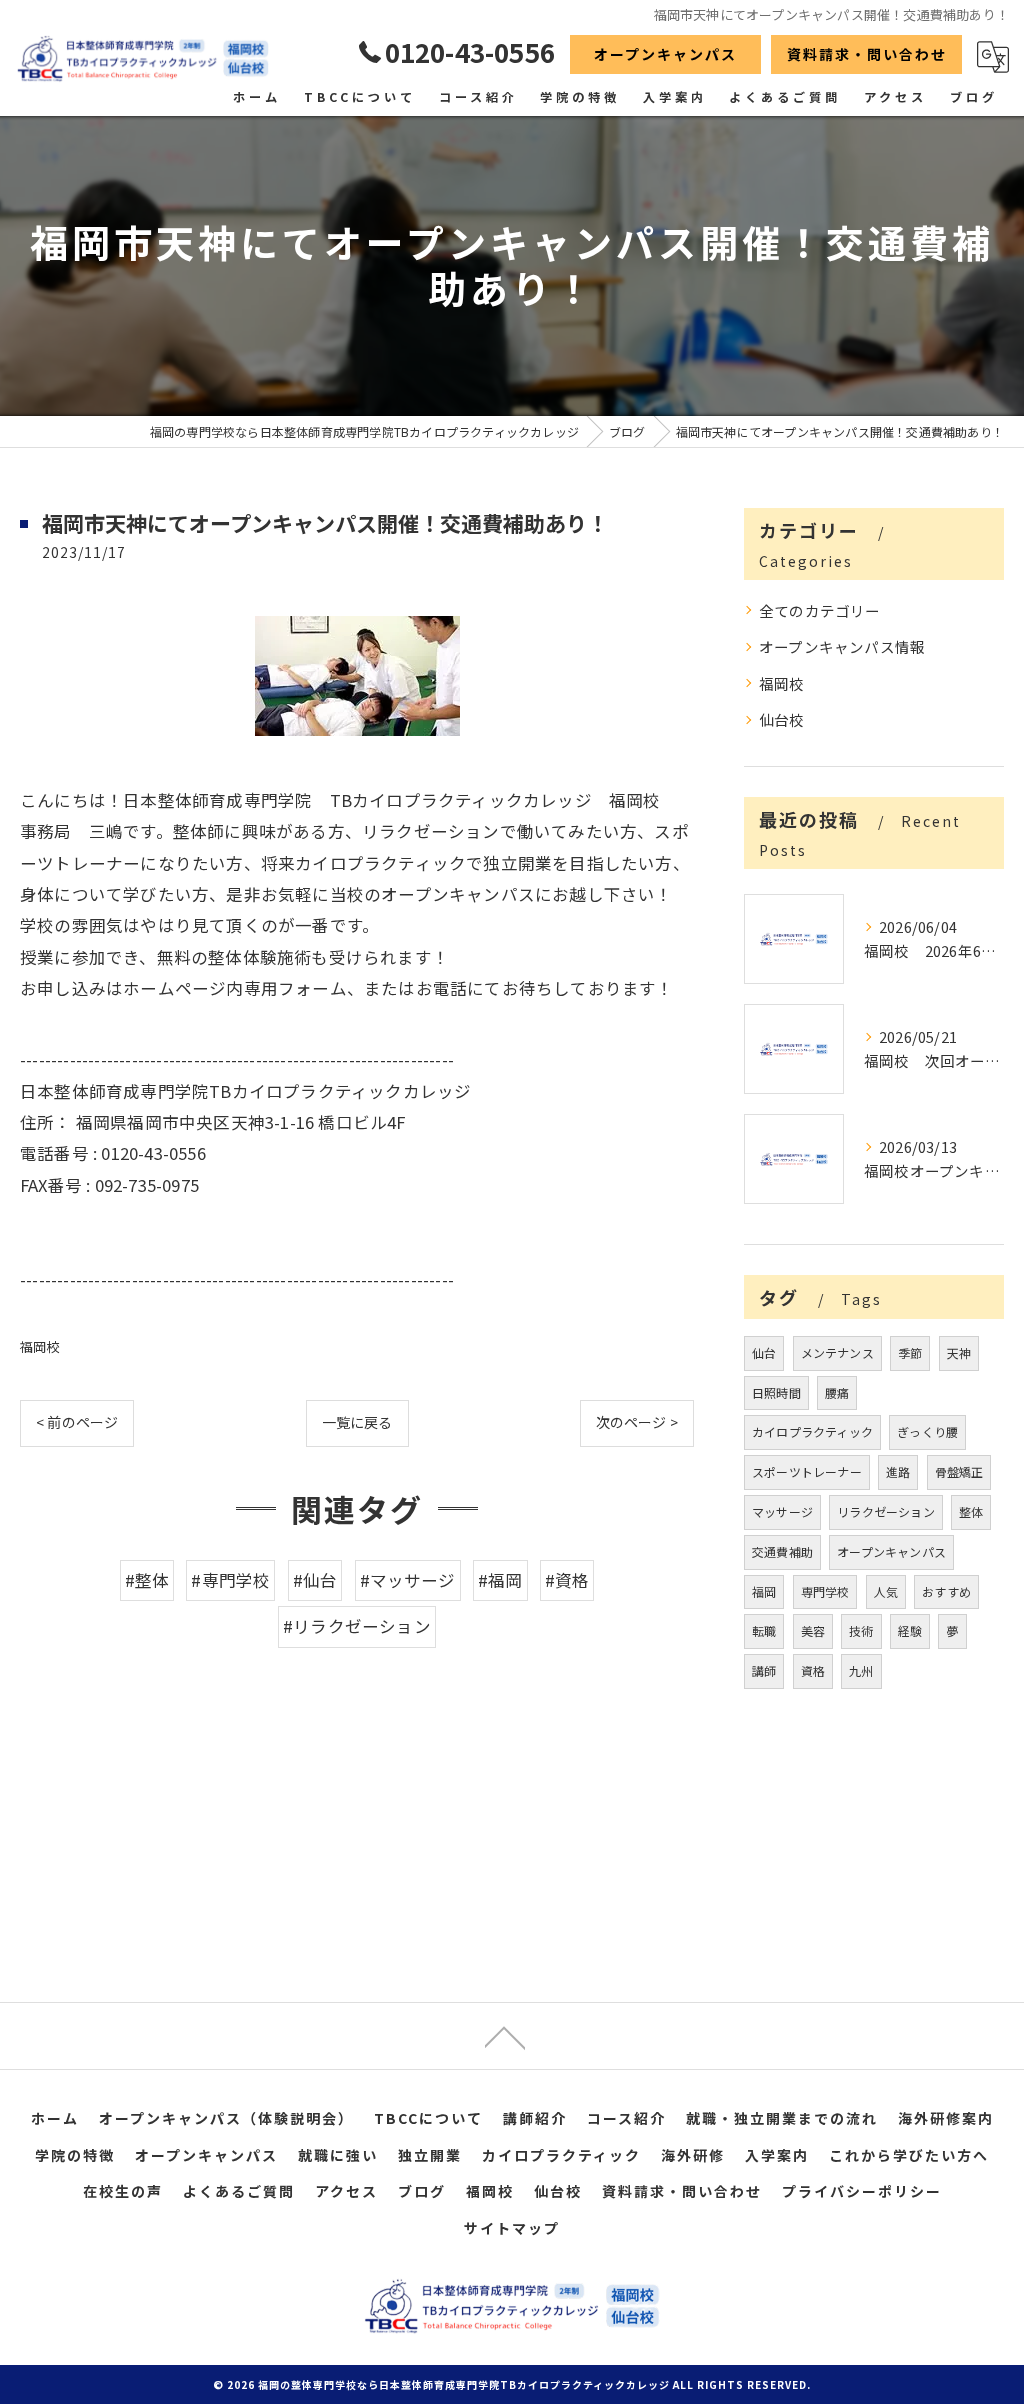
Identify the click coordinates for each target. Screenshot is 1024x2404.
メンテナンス (837, 1352)
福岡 (764, 1591)
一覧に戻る (357, 1422)
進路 (898, 1471)
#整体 (147, 1580)
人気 (886, 1591)
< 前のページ (77, 1422)
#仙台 (315, 1580)
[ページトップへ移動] (505, 2036)
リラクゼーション (886, 1511)
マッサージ (782, 1511)
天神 (959, 1352)
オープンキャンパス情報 (842, 646)
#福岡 (500, 1580)
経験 (910, 1630)
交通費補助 (782, 1551)
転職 (764, 1630)
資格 (813, 1670)
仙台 (764, 1352)
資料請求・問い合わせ (867, 54)
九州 (861, 1670)
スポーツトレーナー (807, 1471)
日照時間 (776, 1392)
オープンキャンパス (665, 54)
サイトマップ (512, 2228)
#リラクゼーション (357, 1626)
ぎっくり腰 (927, 1431)
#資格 (567, 1580)
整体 (971, 1511)
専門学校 (825, 1591)
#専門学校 (230, 1580)
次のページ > (637, 1422)
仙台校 (782, 719)
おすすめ (946, 1591)
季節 (910, 1352)
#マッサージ (408, 1580)
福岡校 (40, 1346)
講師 (764, 1670)
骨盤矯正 (959, 1471)
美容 (813, 1630)
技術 (861, 1630)
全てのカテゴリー (820, 610)
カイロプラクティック (812, 1431)
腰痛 (837, 1392)
